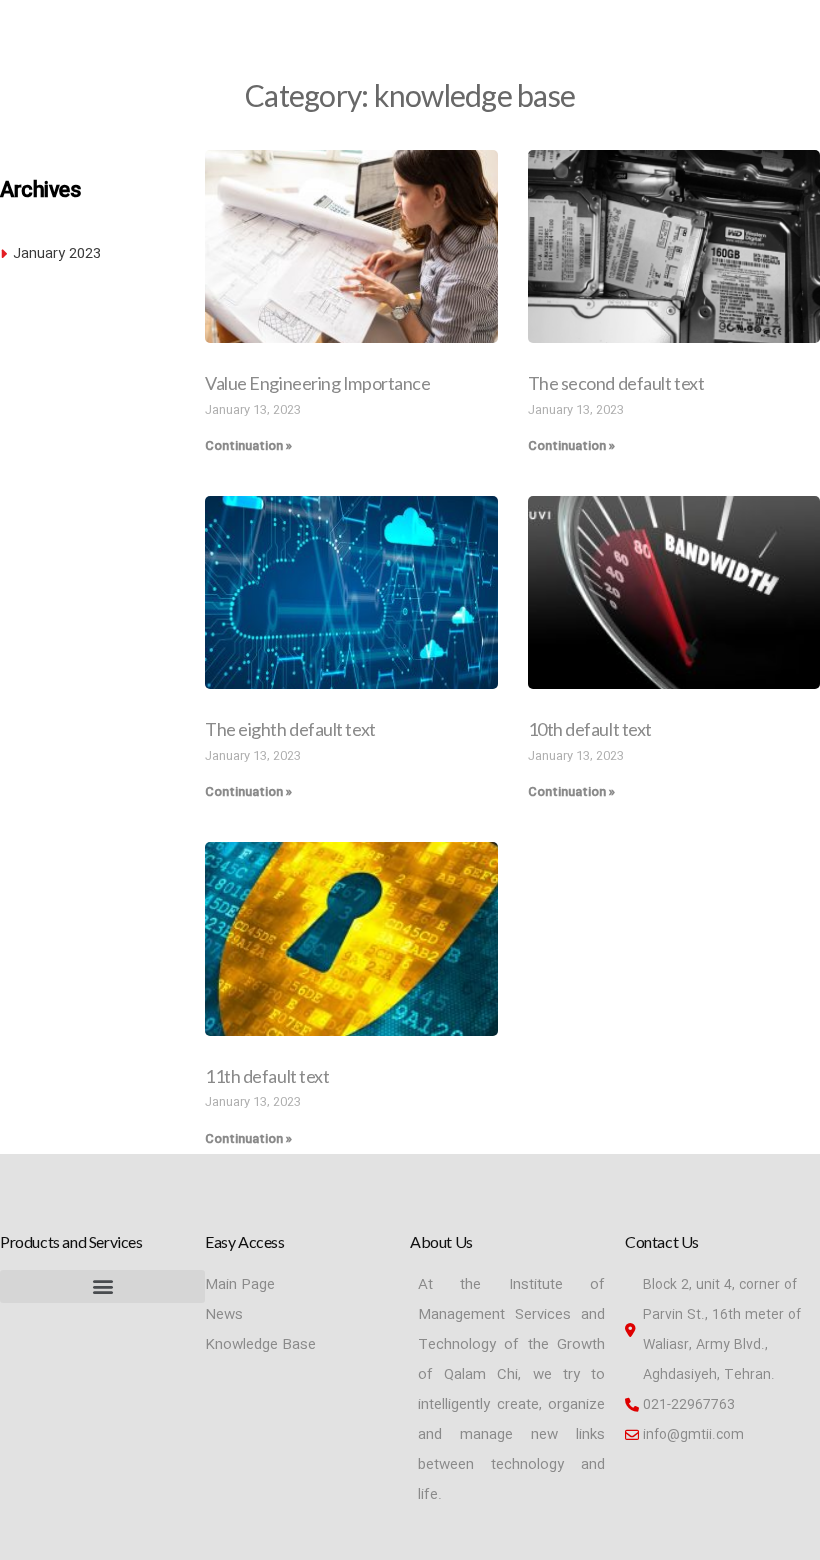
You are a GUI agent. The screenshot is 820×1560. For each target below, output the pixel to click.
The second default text (616, 383)
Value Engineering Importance (317, 383)
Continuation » (248, 446)
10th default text (590, 729)
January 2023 (57, 254)
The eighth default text (290, 729)
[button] (102, 1286)
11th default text (267, 1076)
